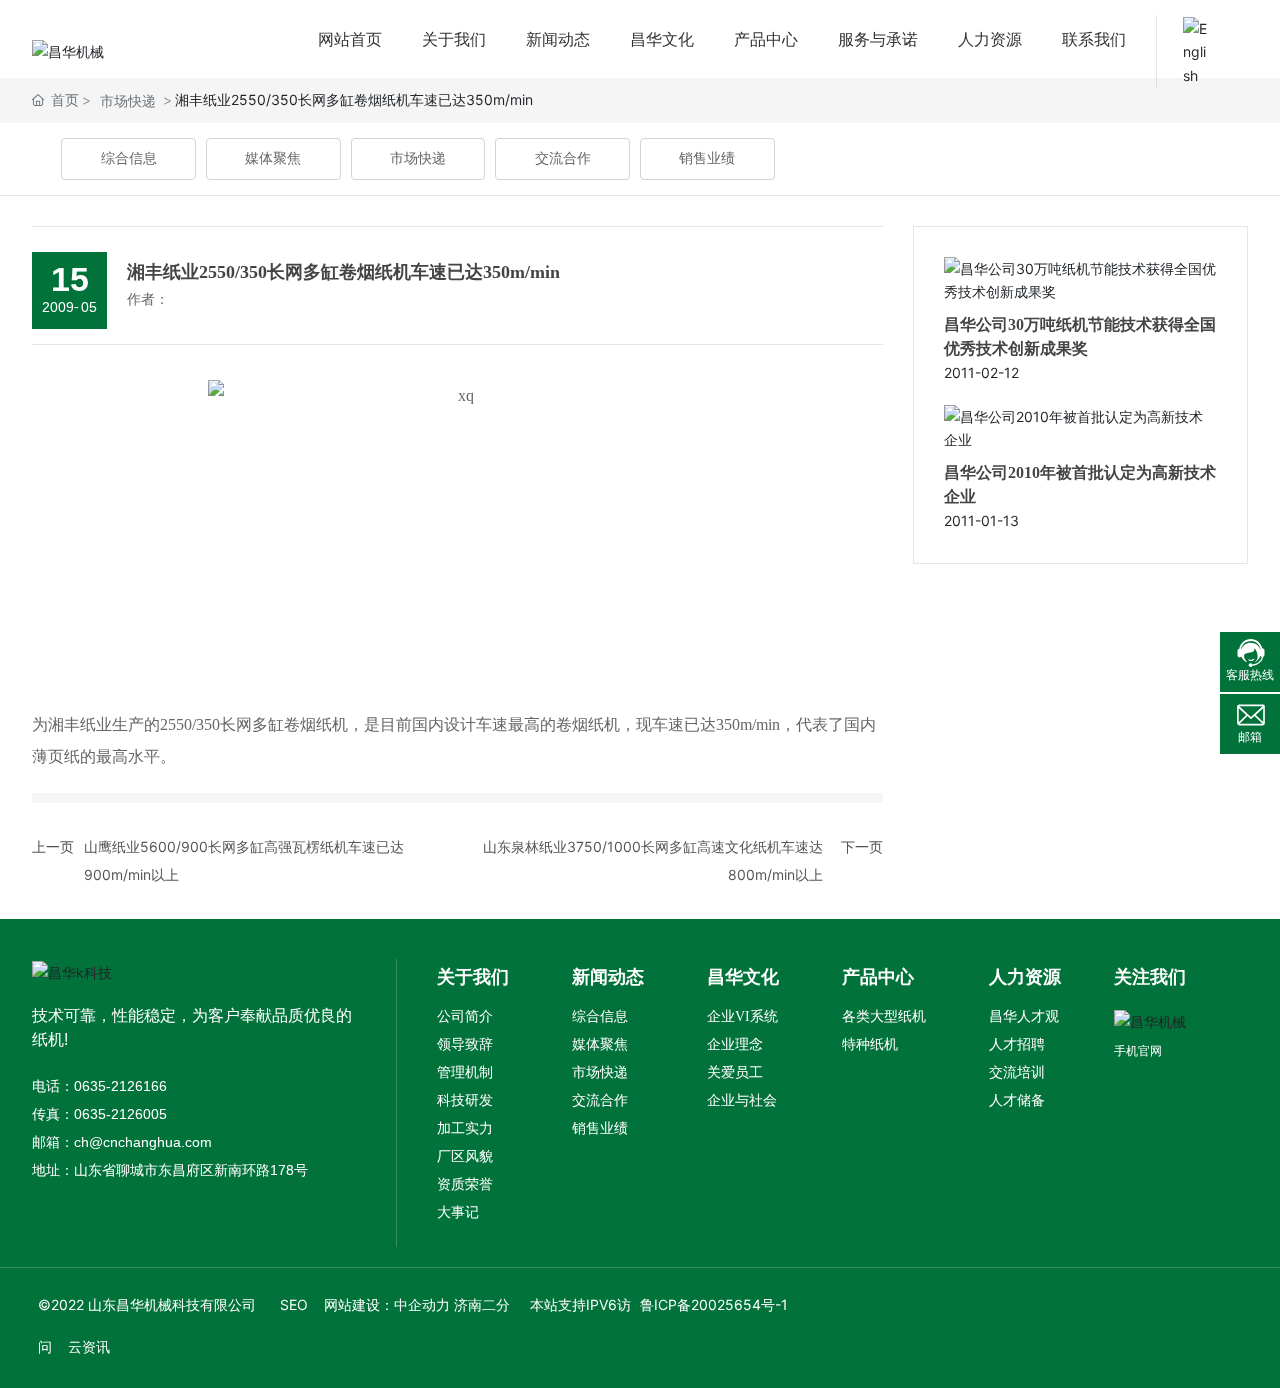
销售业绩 (707, 158)
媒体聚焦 (273, 158)
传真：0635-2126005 (99, 1114)
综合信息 (129, 158)
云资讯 (89, 1346)
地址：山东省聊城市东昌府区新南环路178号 (170, 1170)
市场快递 (418, 158)
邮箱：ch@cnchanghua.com (122, 1142)
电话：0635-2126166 (99, 1086)
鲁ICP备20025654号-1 (714, 1304)
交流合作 (563, 158)
